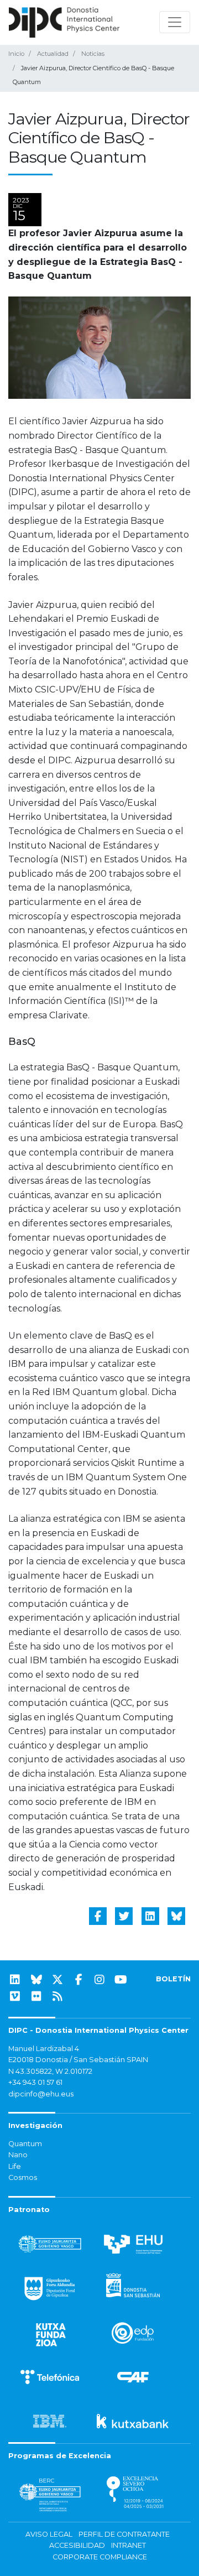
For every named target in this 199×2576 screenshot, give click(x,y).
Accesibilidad (77, 2545)
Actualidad (53, 54)
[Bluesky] (36, 1980)
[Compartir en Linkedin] (150, 1916)
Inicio (16, 54)
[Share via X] (124, 1916)
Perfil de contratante (124, 2534)
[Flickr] (36, 1996)
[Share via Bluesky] (176, 1916)
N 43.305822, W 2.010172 (50, 2071)
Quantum (25, 2144)
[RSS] (57, 1996)
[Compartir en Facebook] (98, 1916)
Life (15, 2166)
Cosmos (23, 2177)
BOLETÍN (173, 1979)
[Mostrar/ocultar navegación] (175, 22)
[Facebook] (78, 1980)
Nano (18, 2155)
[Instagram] (99, 1980)
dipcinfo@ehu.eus (41, 2094)
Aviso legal (49, 2534)
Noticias (93, 54)
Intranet (129, 2545)
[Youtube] (121, 1980)
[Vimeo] (15, 1996)
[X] (57, 1980)
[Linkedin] (15, 1980)
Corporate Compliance (100, 2557)
